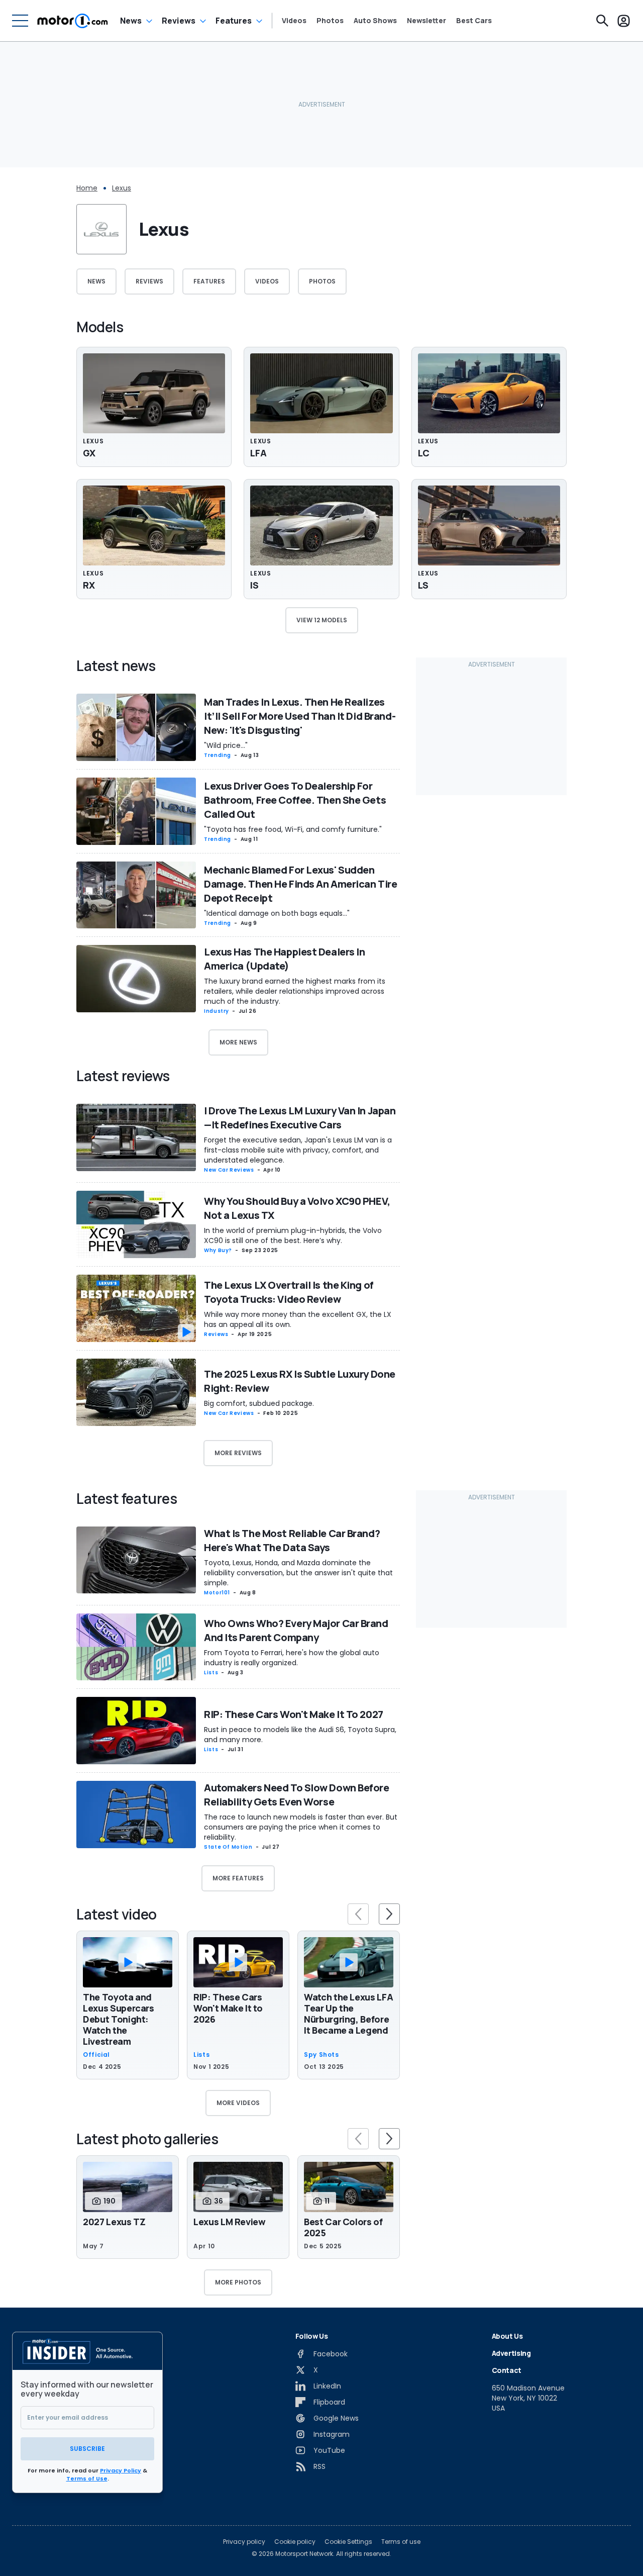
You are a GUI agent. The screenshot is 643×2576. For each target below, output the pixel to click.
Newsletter (426, 21)
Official (96, 2055)
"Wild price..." (226, 745)
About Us (507, 2336)
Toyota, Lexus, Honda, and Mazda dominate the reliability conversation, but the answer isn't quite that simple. (298, 1573)
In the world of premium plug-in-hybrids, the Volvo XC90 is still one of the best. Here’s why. (293, 1235)
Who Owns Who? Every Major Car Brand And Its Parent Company (296, 1630)
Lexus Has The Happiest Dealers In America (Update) (284, 959)
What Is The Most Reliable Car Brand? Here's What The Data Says (292, 1540)
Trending (218, 755)
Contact (507, 2370)
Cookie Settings (348, 2542)
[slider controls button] (358, 1914)
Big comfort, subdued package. (259, 1403)
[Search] (602, 21)
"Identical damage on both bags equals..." (277, 913)
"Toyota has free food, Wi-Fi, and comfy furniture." (293, 829)
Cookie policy (295, 2542)
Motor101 (217, 1593)
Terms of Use (87, 2478)
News (131, 21)
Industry (217, 1011)
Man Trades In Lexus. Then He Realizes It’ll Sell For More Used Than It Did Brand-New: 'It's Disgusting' (300, 716)
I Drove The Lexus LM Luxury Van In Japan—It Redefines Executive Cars (300, 1118)
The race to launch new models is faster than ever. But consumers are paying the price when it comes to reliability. (301, 1827)
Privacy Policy (121, 2470)
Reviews (179, 21)
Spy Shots (321, 2055)
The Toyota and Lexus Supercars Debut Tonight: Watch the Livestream (119, 2019)
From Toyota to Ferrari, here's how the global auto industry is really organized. (292, 1658)
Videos (294, 21)
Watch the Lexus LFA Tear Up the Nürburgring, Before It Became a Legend (348, 2014)
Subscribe (87, 2449)
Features (234, 21)
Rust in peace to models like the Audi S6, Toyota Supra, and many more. (300, 1735)
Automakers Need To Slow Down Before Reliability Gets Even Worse (297, 1795)
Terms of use (401, 2542)
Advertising (511, 2353)
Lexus (122, 188)
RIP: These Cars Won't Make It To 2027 (294, 1714)
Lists (211, 1673)
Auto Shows (375, 21)
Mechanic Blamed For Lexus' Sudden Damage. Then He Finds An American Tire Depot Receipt (300, 884)
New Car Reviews (229, 1170)
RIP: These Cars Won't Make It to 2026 (228, 2008)
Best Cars (474, 21)
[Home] (73, 21)
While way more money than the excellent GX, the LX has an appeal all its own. (298, 1319)
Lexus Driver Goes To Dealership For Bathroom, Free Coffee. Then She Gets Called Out (295, 800)
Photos (330, 21)
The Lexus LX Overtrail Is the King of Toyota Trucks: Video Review (289, 1292)
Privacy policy (244, 2542)
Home (87, 188)
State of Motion (228, 1847)
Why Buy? (218, 1250)
